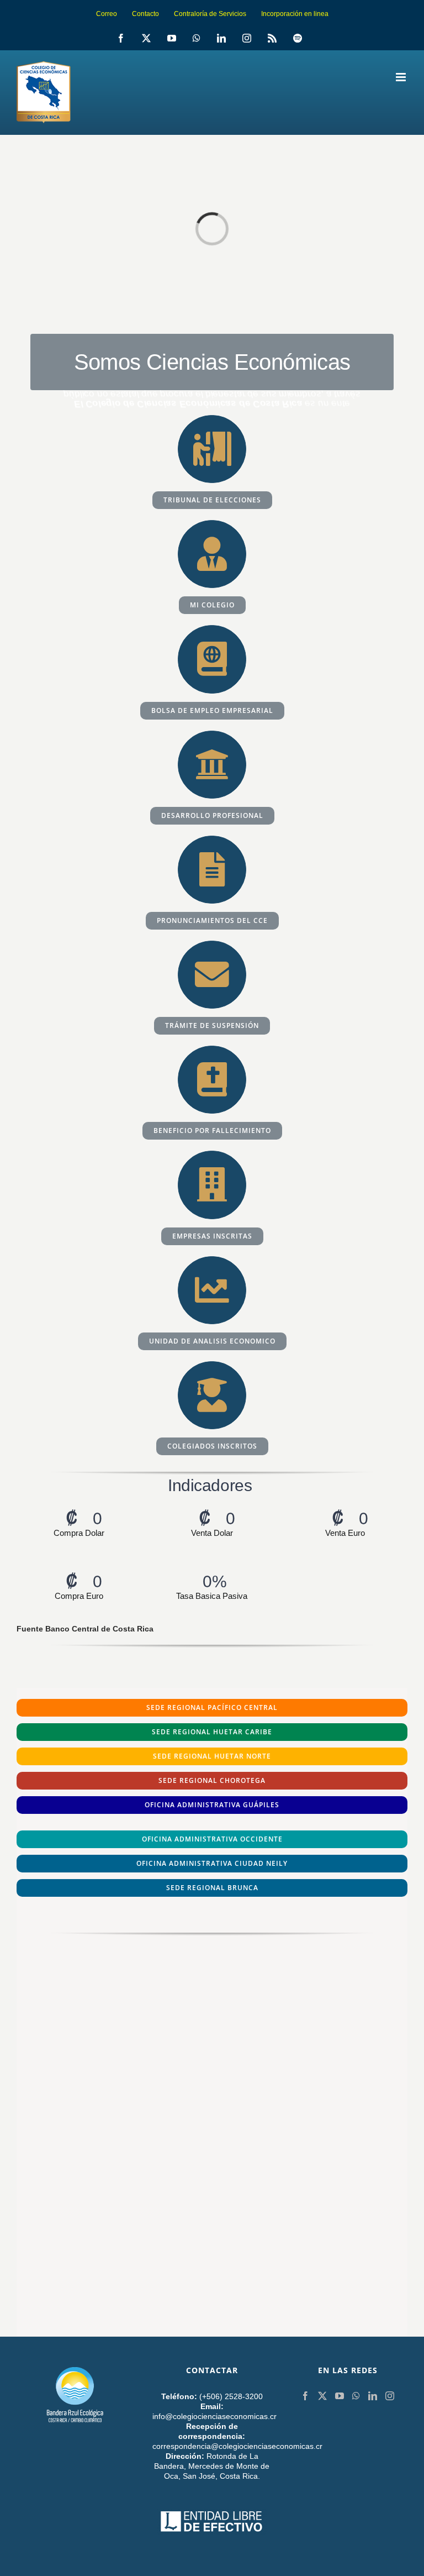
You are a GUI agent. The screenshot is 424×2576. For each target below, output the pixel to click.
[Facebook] (305, 2396)
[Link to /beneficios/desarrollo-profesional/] (212, 765)
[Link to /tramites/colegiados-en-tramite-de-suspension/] (212, 975)
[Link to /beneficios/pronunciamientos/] (212, 870)
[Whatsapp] (356, 2396)
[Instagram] (390, 2396)
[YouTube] (340, 2396)
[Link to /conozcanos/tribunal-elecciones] (212, 449)
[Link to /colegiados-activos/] (212, 1395)
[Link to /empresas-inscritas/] (212, 1185)
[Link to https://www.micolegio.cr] (212, 554)
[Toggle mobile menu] (402, 77)
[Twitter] (322, 2396)
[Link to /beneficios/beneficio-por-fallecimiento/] (212, 1080)
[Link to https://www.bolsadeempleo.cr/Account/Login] (212, 659)
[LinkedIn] (373, 2396)
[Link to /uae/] (212, 1290)
